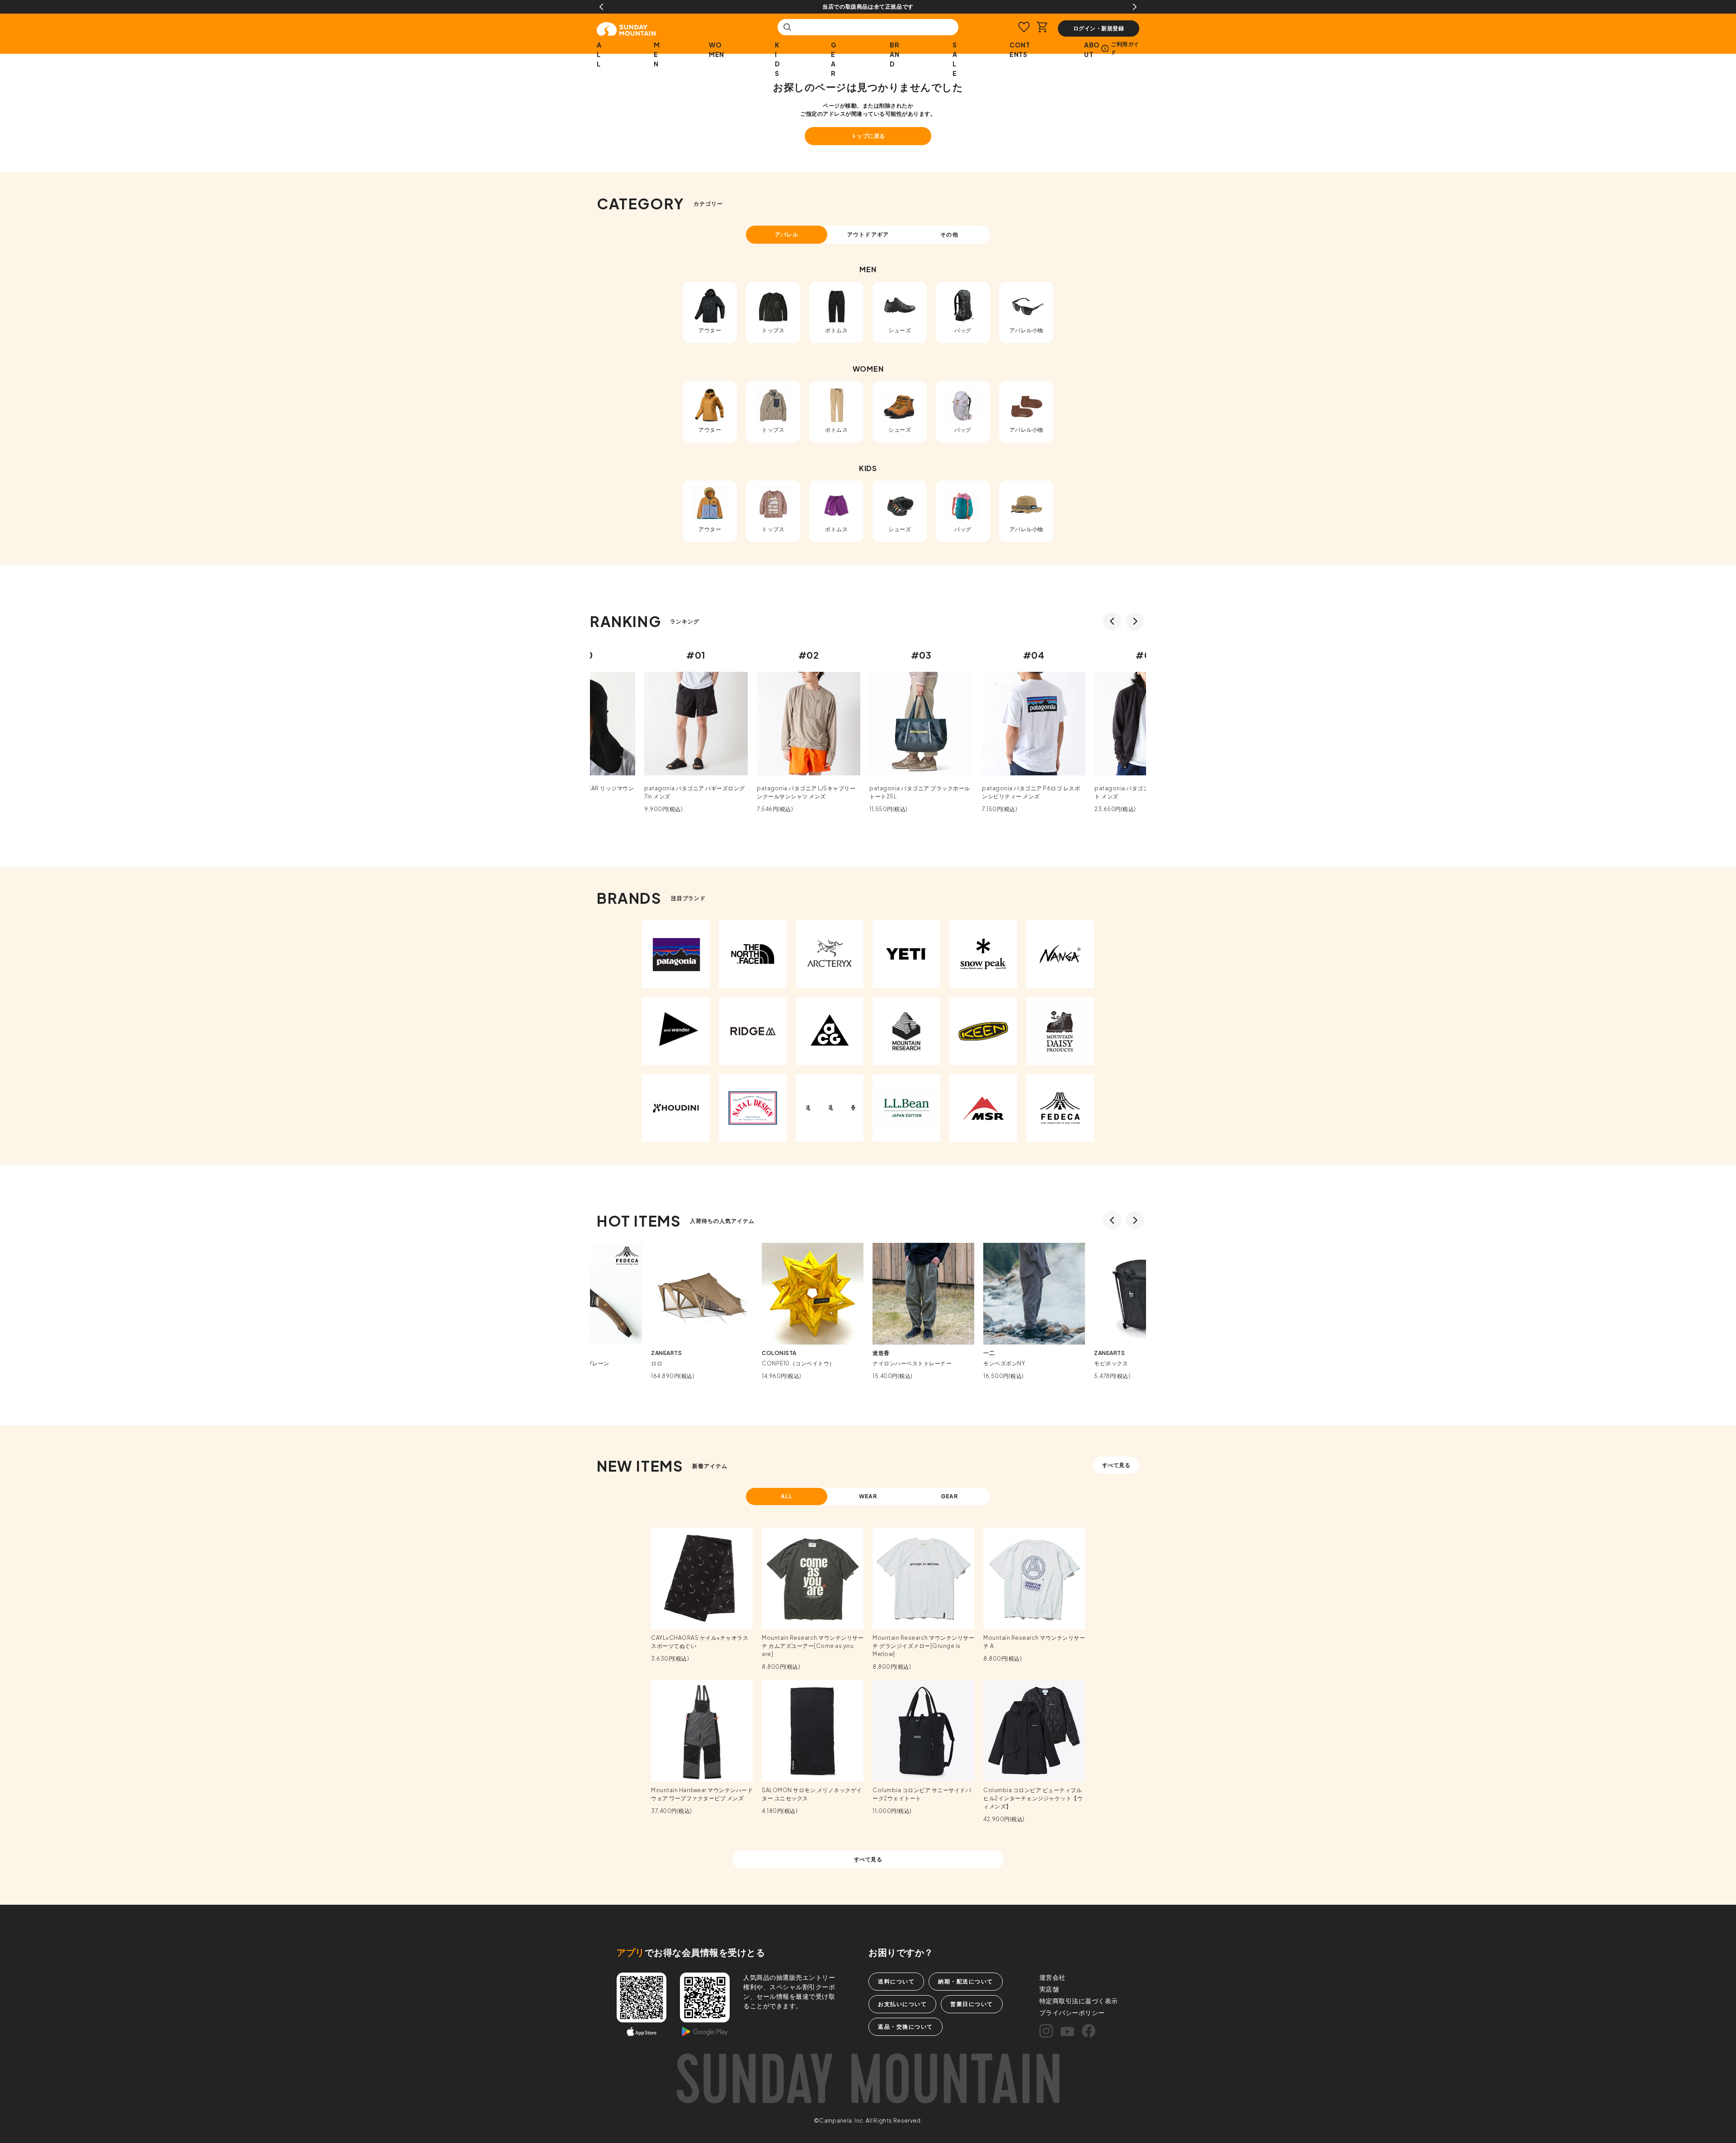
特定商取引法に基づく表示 (1079, 2001)
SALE (955, 59)
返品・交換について (906, 2027)
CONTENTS (1020, 50)
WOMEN (717, 50)
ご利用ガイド (1125, 48)
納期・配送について (966, 1981)
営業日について (972, 2004)
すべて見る (1116, 1465)
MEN (657, 54)
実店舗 (1049, 1989)
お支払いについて (902, 2004)
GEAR (834, 59)
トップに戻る (868, 136)
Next (1135, 7)
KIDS (777, 59)
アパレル (787, 234)
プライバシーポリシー (1072, 2012)
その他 (949, 234)
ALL (599, 54)
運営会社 (1052, 1977)
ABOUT (1092, 50)
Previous (601, 7)
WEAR (868, 1496)
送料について (896, 1981)
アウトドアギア (868, 234)
